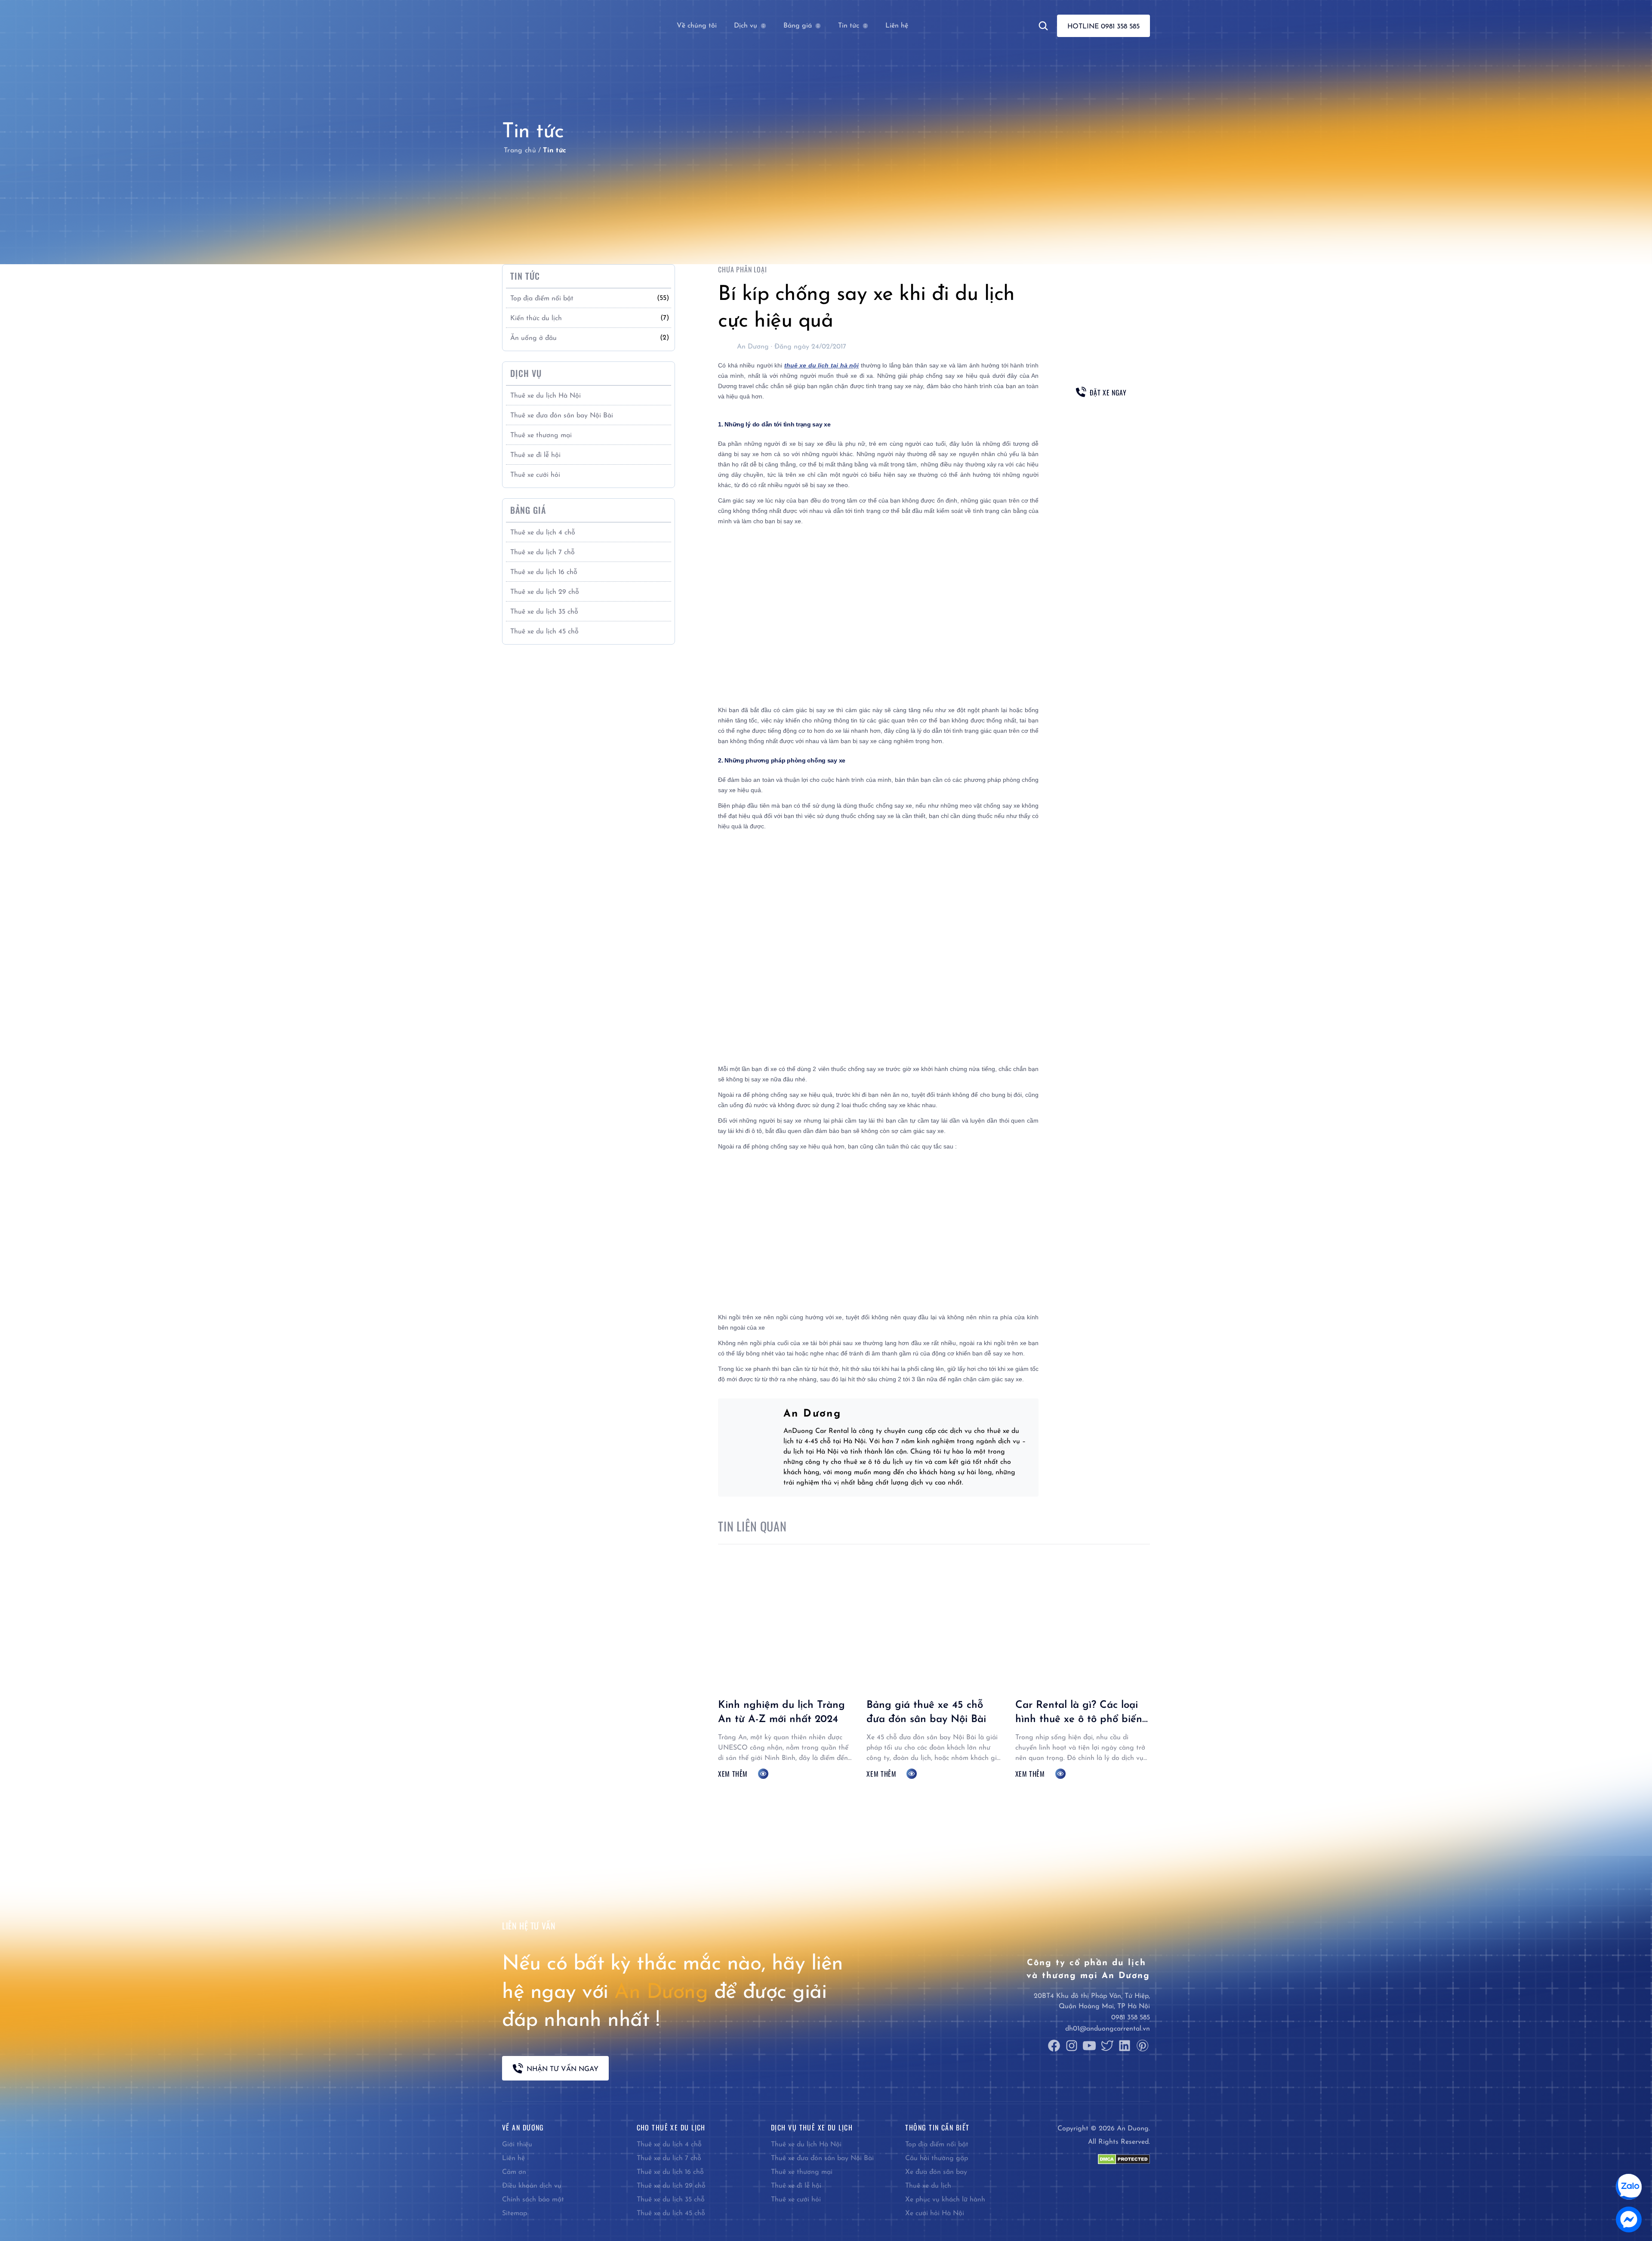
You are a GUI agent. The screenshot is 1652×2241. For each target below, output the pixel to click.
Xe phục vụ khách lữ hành (945, 2200)
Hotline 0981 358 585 (1103, 27)
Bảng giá (798, 26)
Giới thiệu (517, 2145)
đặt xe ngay (1108, 392)
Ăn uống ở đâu (533, 338)
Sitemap (515, 2213)
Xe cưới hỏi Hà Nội (935, 2213)
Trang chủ (520, 151)
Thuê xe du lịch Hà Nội (546, 396)
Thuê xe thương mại (541, 435)
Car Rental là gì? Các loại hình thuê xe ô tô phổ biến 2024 (1079, 1720)
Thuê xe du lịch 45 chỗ (544, 632)
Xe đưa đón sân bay (936, 2172)
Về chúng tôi (697, 26)
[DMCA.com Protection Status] (1124, 2159)
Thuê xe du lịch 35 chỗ (544, 612)
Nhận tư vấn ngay (562, 2069)
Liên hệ (897, 26)
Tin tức (849, 26)
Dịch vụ (746, 26)
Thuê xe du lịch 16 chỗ (544, 572)
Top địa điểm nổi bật (542, 299)
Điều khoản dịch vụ (532, 2186)
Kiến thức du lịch (536, 318)
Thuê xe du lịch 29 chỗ (545, 592)
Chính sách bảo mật (533, 2200)
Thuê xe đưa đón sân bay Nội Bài (562, 416)
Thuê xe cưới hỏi (535, 475)
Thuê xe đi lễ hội (535, 455)
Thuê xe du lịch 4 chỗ (543, 533)
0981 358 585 (1131, 2018)
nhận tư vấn (1101, 418)
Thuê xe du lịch (928, 2186)
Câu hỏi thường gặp (937, 2158)
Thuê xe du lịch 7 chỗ (542, 553)
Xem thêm (733, 1774)
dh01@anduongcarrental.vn (1108, 2029)
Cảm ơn (514, 2172)
